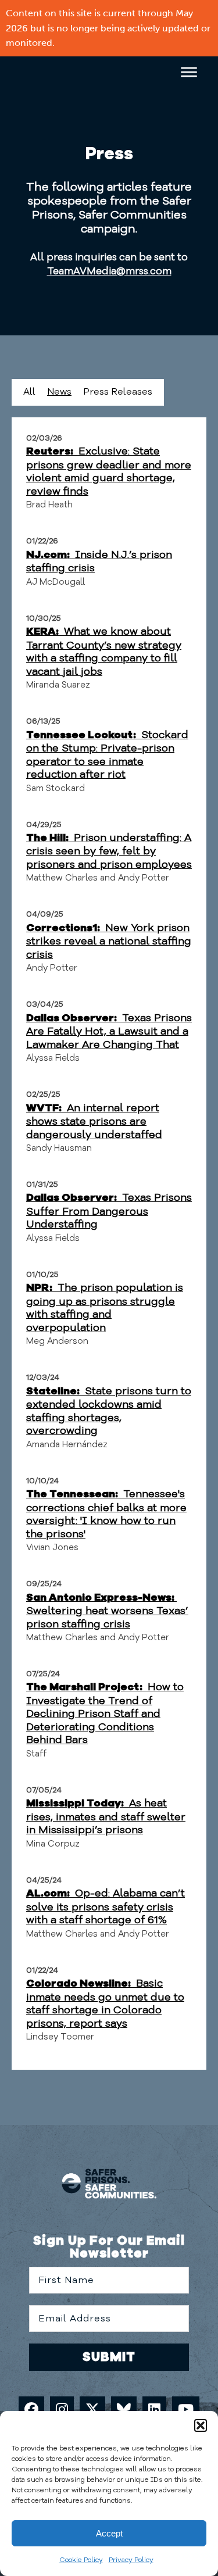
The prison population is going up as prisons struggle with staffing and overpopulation (105, 1307)
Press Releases (118, 392)
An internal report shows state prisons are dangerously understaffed (94, 1121)
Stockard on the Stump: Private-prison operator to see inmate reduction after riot (107, 755)
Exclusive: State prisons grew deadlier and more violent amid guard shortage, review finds (109, 471)
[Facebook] (31, 2409)
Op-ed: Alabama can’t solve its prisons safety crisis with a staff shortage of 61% (106, 1906)
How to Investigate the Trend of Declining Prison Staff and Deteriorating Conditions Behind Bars (105, 1713)
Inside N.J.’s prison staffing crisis (99, 561)
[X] (92, 2409)
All (29, 392)
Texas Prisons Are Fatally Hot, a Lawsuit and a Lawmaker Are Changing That (109, 1031)
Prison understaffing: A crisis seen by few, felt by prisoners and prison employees (109, 851)
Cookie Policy (81, 2560)
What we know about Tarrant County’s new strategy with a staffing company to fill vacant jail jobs (104, 651)
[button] (201, 2425)
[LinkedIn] (154, 2409)
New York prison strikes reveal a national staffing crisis (109, 941)
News (59, 392)
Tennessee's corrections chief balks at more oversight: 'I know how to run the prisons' (106, 1514)
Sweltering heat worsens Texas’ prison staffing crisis (107, 1612)
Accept (109, 2533)
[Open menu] (192, 72)
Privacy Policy (131, 2560)
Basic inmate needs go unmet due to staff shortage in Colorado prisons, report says (105, 2003)
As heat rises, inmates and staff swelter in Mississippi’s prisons (106, 1816)
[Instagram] (62, 2409)
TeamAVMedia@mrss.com (109, 271)
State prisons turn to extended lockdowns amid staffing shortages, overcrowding (109, 1411)
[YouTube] (186, 2409)
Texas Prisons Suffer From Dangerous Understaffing (109, 1211)
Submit (109, 2357)
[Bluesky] (124, 2409)
